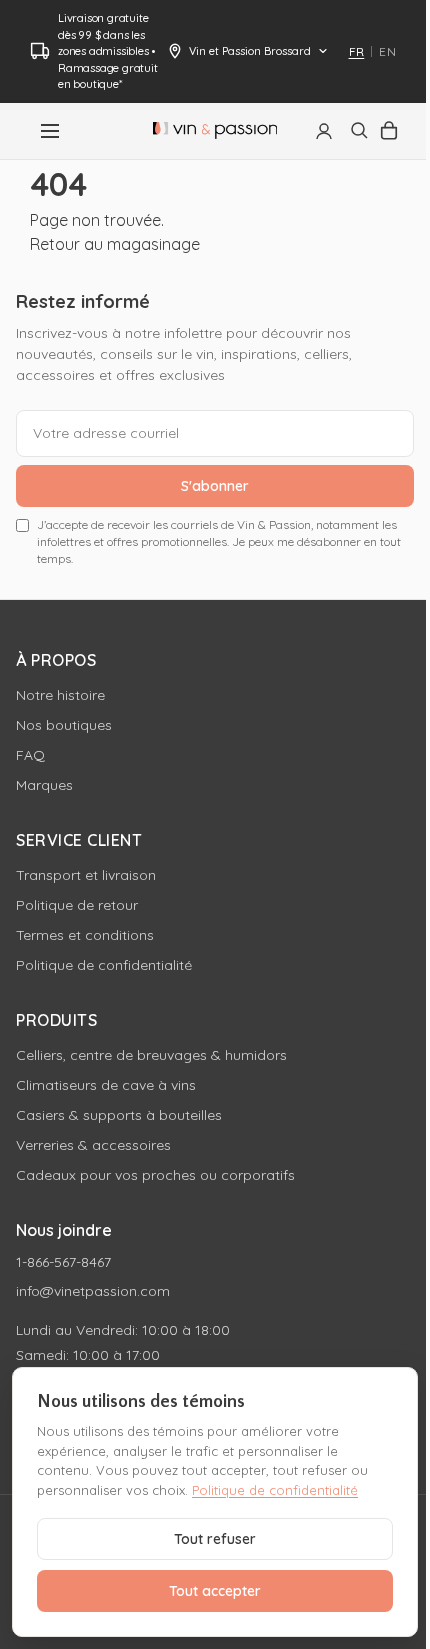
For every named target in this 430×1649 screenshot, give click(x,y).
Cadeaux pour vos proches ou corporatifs (155, 1175)
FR (357, 51)
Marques (44, 785)
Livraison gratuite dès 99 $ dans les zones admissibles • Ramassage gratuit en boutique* (108, 51)
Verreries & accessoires (93, 1145)
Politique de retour (77, 905)
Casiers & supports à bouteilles (119, 1115)
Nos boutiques (64, 725)
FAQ (30, 755)
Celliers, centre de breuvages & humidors (151, 1055)
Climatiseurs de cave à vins (106, 1085)
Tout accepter (215, 1591)
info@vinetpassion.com (93, 1291)
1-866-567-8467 (63, 1262)
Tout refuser (215, 1539)
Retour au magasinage (115, 244)
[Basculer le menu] (50, 131)
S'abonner (215, 486)
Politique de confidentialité (104, 965)
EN (387, 51)
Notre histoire (60, 695)
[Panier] (389, 131)
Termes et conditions (85, 935)
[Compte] (324, 131)
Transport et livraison (86, 875)
